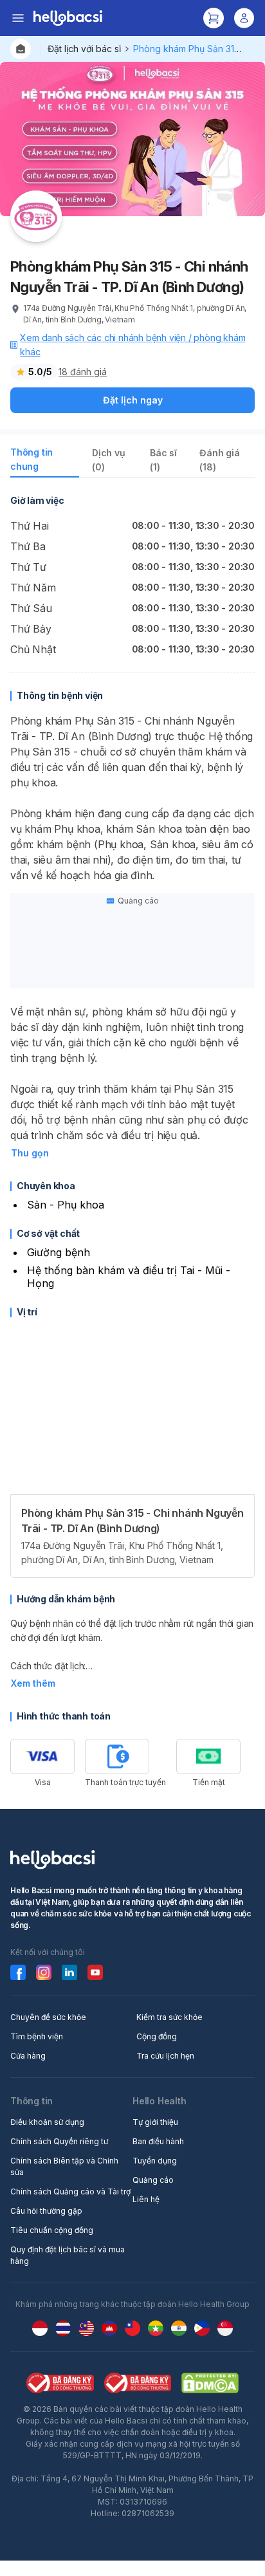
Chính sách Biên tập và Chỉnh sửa (64, 2166)
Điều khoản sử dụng (47, 2122)
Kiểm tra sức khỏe (169, 2017)
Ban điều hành (158, 2141)
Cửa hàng (28, 2056)
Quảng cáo (153, 2180)
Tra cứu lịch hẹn (165, 2056)
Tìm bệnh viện (37, 2036)
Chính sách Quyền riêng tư (59, 2141)
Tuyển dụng (155, 2161)
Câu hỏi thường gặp (46, 2211)
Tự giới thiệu (155, 2122)
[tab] (45, 462)
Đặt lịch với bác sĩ (84, 49)
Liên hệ (146, 2199)
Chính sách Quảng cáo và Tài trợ (70, 2191)
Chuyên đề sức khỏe (48, 2017)
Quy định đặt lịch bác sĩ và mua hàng (68, 2255)
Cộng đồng (157, 2036)
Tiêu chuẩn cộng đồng (52, 2230)
